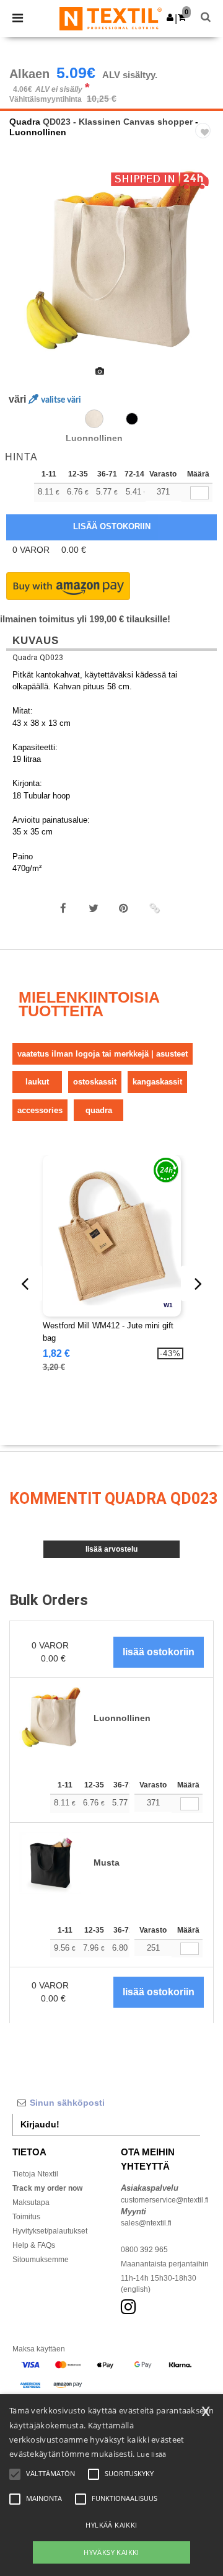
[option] (111, 262)
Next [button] (205, 271)
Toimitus (26, 2217)
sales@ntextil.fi (146, 2223)
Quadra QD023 (38, 658)
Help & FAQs (34, 2245)
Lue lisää (152, 2454)
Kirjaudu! (40, 2124)
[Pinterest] (124, 908)
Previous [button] (26, 271)
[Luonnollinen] (94, 419)
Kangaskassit (157, 1082)
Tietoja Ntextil (35, 2174)
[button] (170, 17)
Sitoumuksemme (41, 2260)
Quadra (25, 122)
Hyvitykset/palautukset (50, 2231)
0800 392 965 (144, 2250)
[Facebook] (63, 908)
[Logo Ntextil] (111, 18)
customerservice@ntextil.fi (165, 2200)
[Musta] (132, 419)
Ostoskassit (95, 1082)
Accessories (40, 1110)
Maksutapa (31, 2203)
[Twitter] (94, 908)
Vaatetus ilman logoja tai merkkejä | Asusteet (103, 1054)
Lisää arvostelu (111, 1549)
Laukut (37, 1082)
